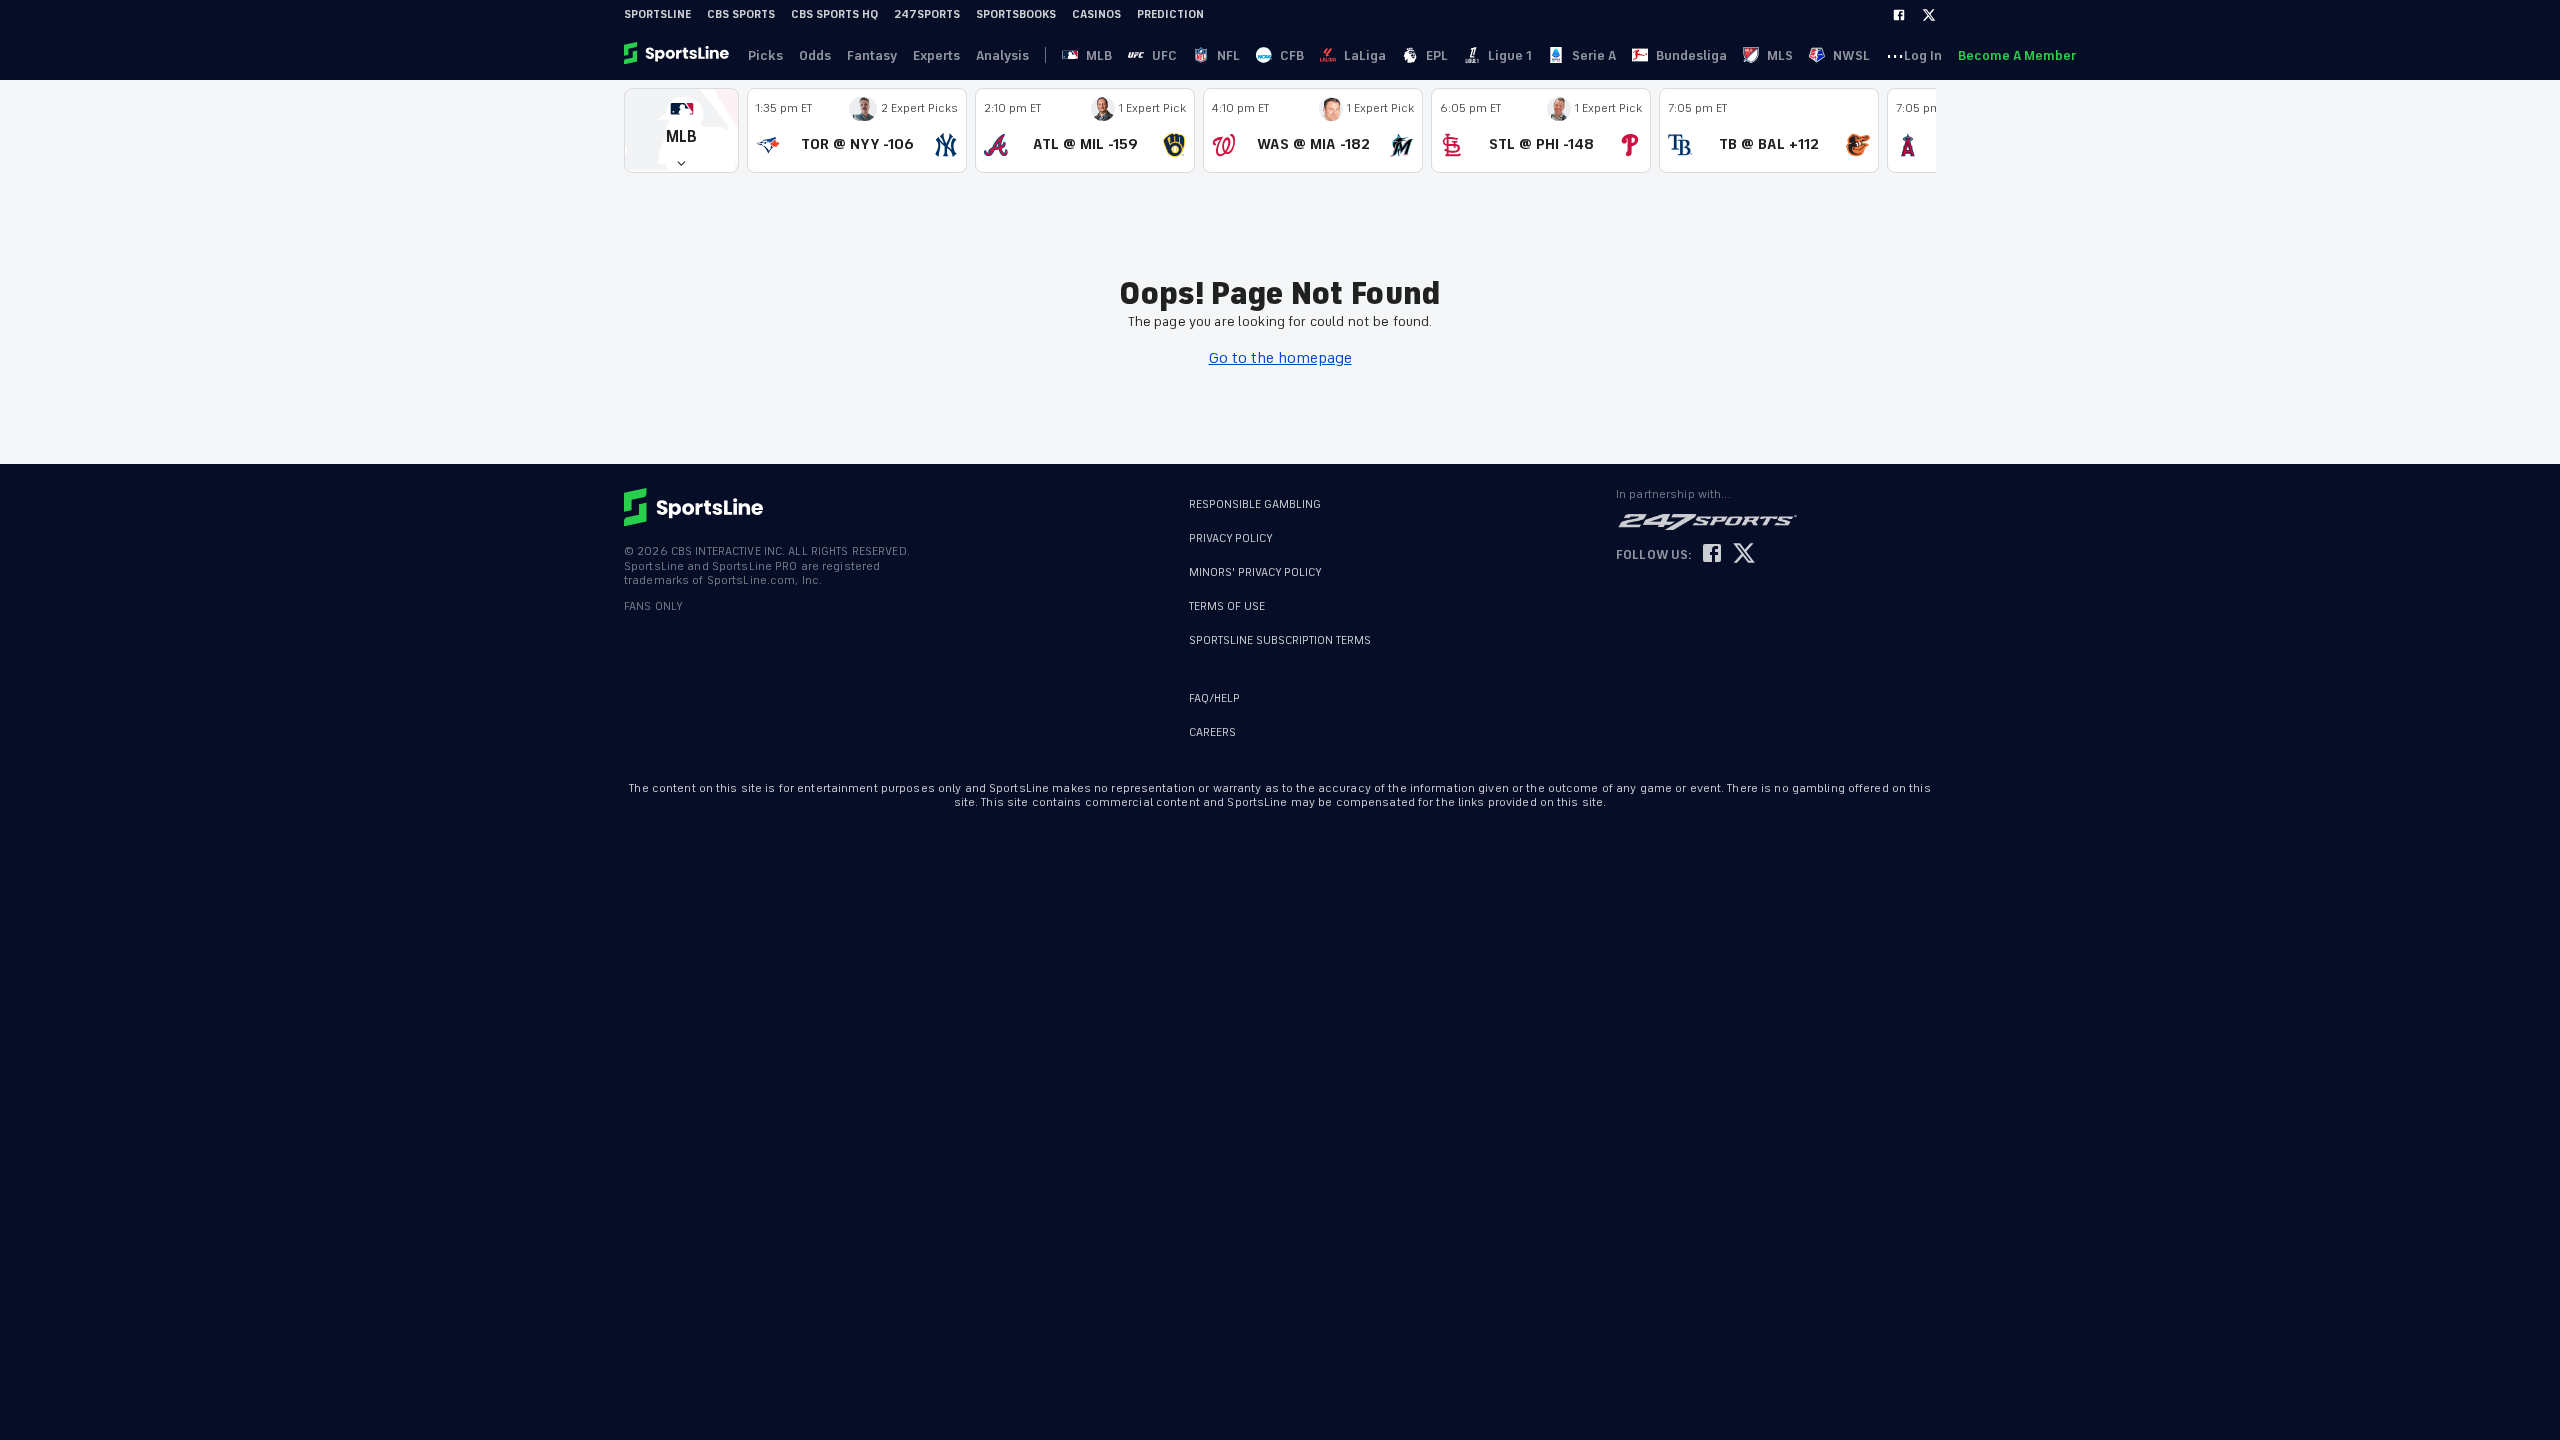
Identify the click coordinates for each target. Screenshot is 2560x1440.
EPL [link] (1437, 55)
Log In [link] (1923, 55)
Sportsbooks (1016, 14)
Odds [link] (815, 55)
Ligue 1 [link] (1510, 55)
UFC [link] (1164, 55)
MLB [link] (1099, 55)
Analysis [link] (1002, 55)
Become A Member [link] (2017, 55)
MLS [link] (1780, 55)
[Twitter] (1929, 15)
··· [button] (1895, 55)
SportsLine (657, 14)
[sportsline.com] (678, 55)
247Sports (927, 14)
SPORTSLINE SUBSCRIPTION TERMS (1280, 640)
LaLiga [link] (1365, 55)
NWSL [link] (1851, 55)
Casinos (1096, 14)
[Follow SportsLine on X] (1744, 554)
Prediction (1170, 14)
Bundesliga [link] (1691, 55)
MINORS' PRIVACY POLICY (1255, 572)
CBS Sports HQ (834, 14)
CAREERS (1212, 732)
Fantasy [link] (872, 55)
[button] (681, 130)
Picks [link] (765, 55)
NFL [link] (1228, 55)
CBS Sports (741, 14)
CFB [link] (1292, 55)
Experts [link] (936, 55)
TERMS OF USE (1227, 606)
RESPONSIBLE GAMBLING (1255, 504)
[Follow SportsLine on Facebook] (1712, 554)
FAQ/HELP (1214, 698)
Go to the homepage (1280, 358)
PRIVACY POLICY (1231, 538)
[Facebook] (1899, 15)
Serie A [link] (1594, 55)
